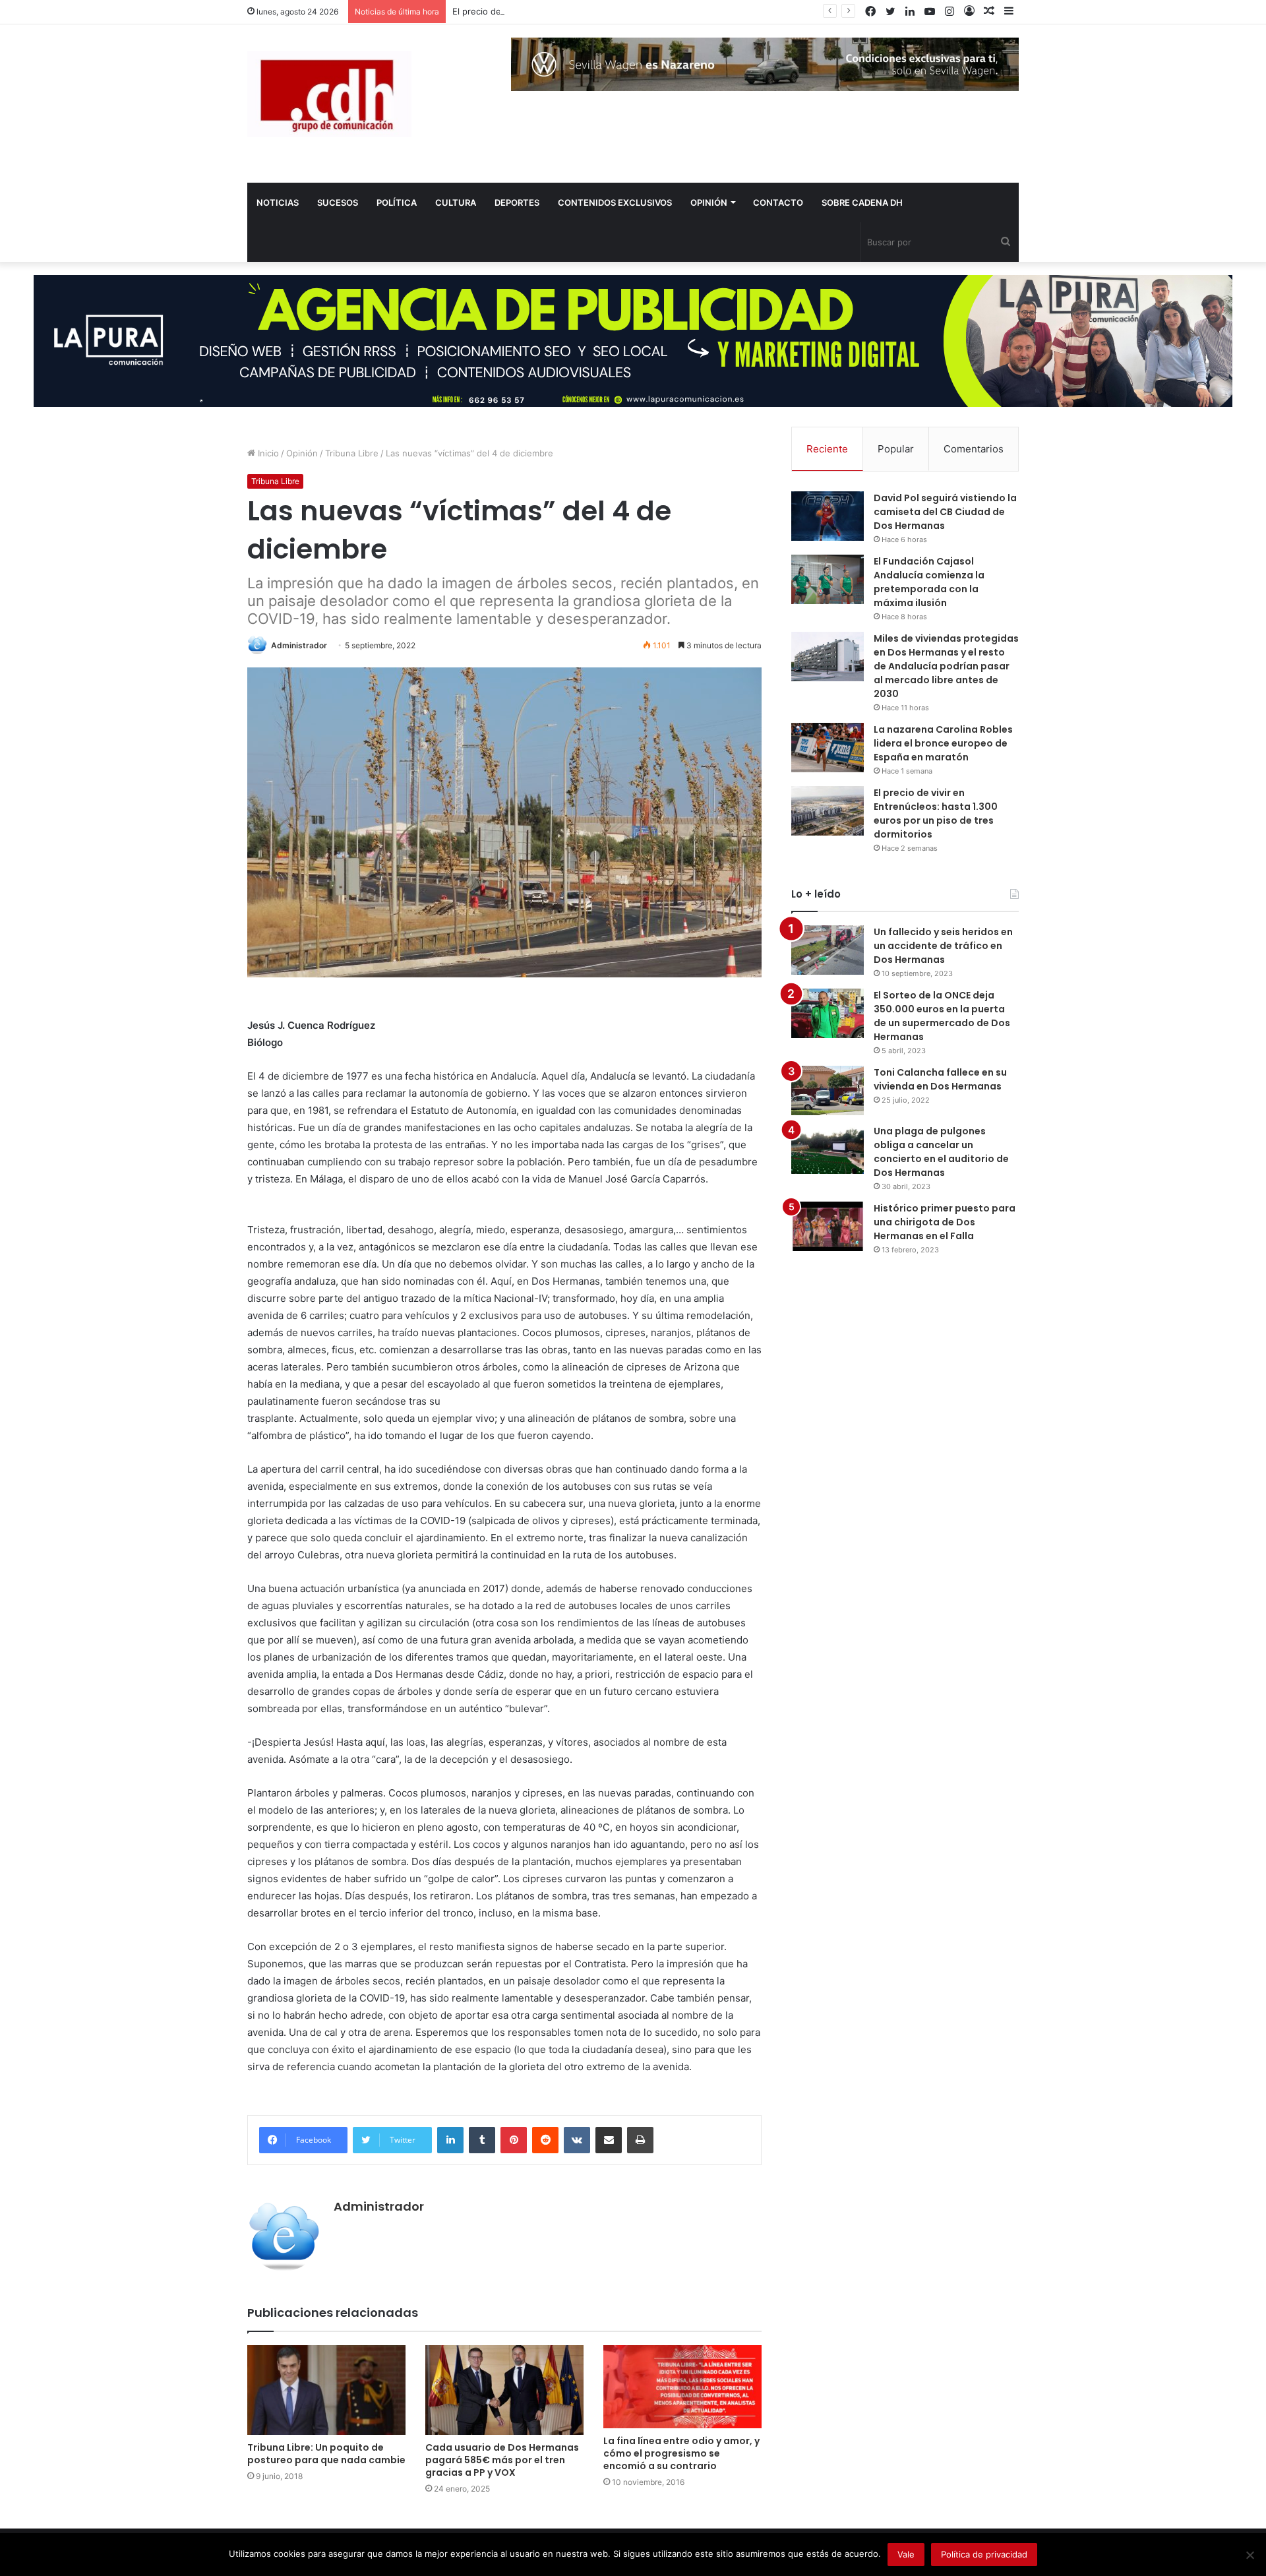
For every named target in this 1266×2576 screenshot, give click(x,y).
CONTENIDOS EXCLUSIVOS (615, 202)
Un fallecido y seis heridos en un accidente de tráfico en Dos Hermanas (943, 946)
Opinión (302, 453)
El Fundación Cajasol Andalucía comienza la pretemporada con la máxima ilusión (929, 582)
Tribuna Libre (352, 453)
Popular (896, 449)
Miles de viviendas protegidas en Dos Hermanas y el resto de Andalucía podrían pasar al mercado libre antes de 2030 (946, 666)
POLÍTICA (397, 202)
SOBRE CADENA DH (862, 202)
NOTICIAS (278, 202)
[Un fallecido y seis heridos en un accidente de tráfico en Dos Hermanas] (828, 950)
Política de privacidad (984, 2554)
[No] (1250, 2555)
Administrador (299, 645)
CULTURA (456, 202)
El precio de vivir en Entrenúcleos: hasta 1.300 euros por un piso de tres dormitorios (626, 11)
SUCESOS (338, 202)
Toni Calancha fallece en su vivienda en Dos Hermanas (940, 1079)
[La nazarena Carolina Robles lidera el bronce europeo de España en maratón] (828, 748)
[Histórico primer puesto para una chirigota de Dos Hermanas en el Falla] (828, 1226)
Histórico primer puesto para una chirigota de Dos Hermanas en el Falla (945, 1222)
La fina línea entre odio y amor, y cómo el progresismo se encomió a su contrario (681, 2453)
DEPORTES (517, 202)
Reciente (827, 449)
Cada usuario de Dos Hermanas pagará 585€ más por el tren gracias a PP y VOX (502, 2460)
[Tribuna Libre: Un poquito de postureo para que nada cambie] (326, 2390)
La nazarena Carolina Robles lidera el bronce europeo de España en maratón (943, 743)
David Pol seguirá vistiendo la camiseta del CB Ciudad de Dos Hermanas (945, 512)
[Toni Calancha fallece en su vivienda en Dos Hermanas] (828, 1090)
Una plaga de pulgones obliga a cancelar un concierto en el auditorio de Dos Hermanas (941, 1152)
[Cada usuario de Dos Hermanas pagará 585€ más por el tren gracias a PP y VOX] (504, 2390)
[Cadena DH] (329, 94)
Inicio (267, 453)
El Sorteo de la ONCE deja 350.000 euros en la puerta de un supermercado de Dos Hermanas (942, 1016)
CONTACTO (778, 202)
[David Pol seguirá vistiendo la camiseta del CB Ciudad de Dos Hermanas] (828, 516)
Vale (906, 2554)
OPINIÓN (709, 202)
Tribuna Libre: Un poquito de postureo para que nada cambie (326, 2454)
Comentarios (974, 449)
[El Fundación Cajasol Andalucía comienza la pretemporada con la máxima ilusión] (828, 579)
